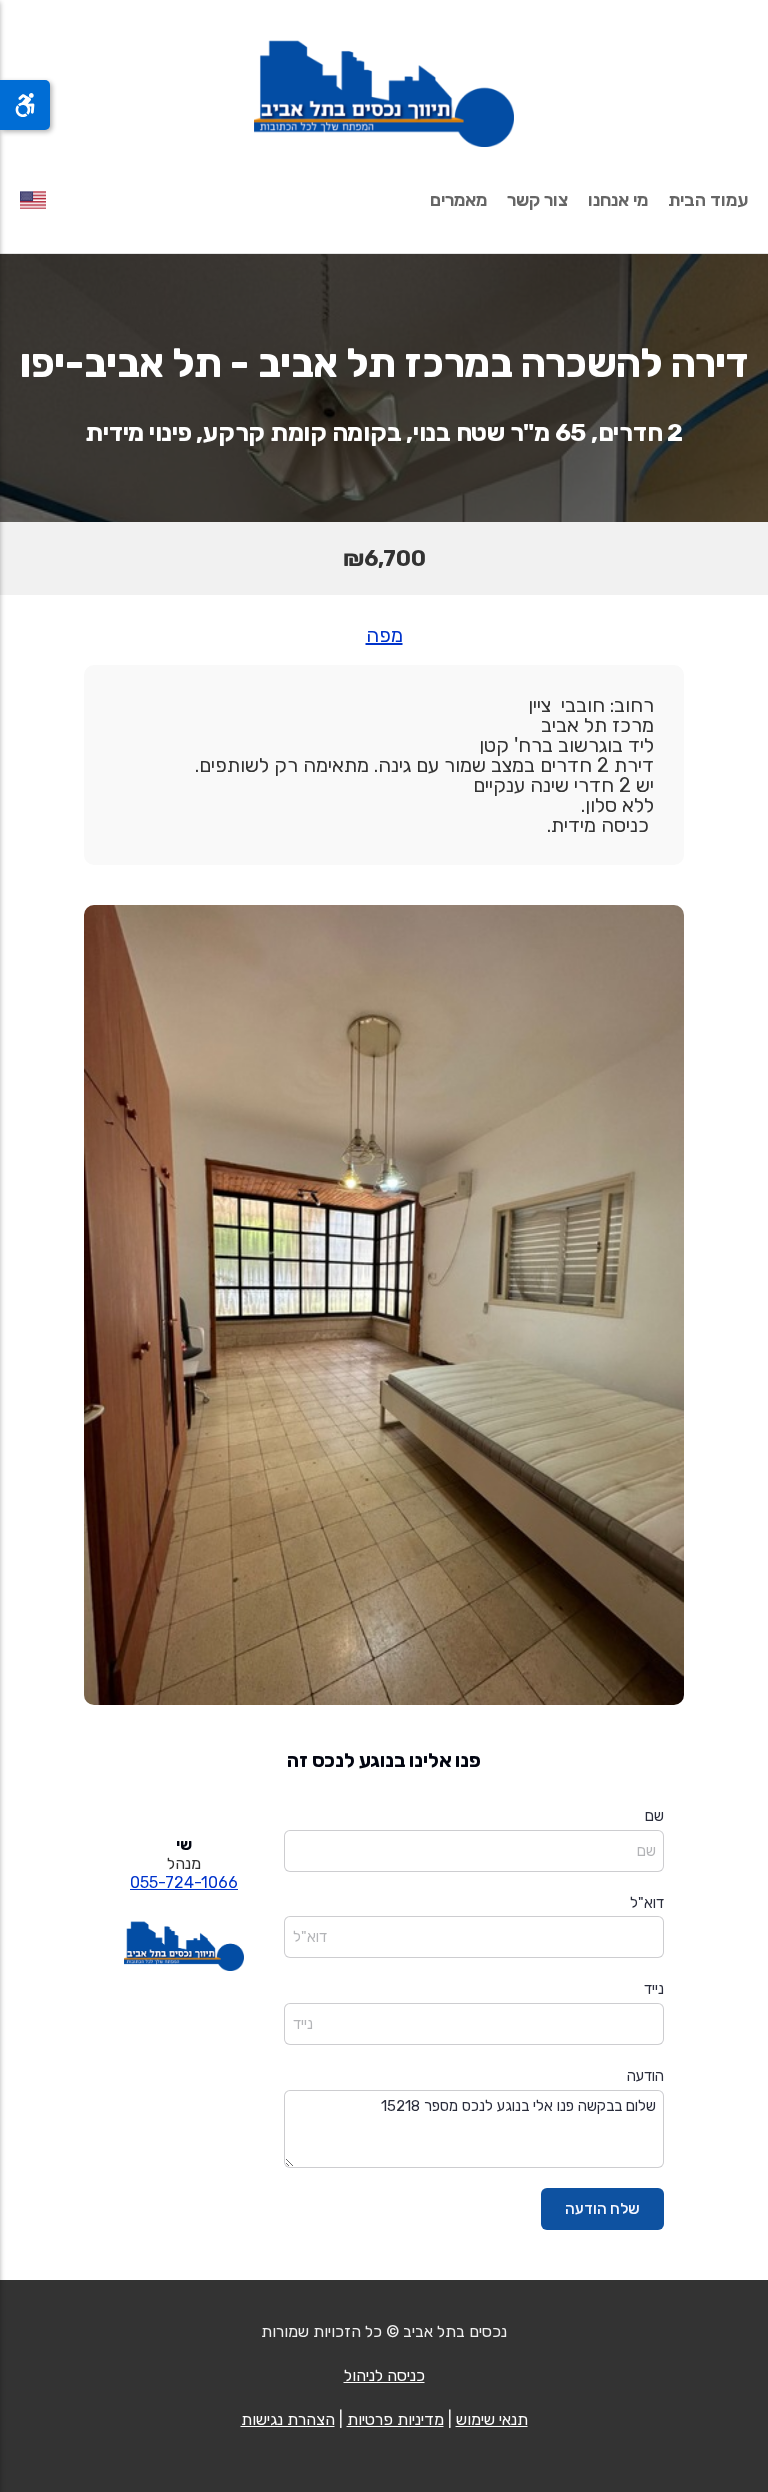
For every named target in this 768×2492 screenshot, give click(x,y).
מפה (384, 635)
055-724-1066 (184, 1882)
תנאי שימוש (492, 2419)
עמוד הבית (708, 200)
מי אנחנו (618, 200)
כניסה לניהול (384, 2375)
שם (654, 1816)
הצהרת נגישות (288, 2419)
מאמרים (458, 200)
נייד (654, 1989)
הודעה (645, 2076)
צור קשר (537, 200)
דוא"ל (647, 1903)
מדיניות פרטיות (395, 2419)
